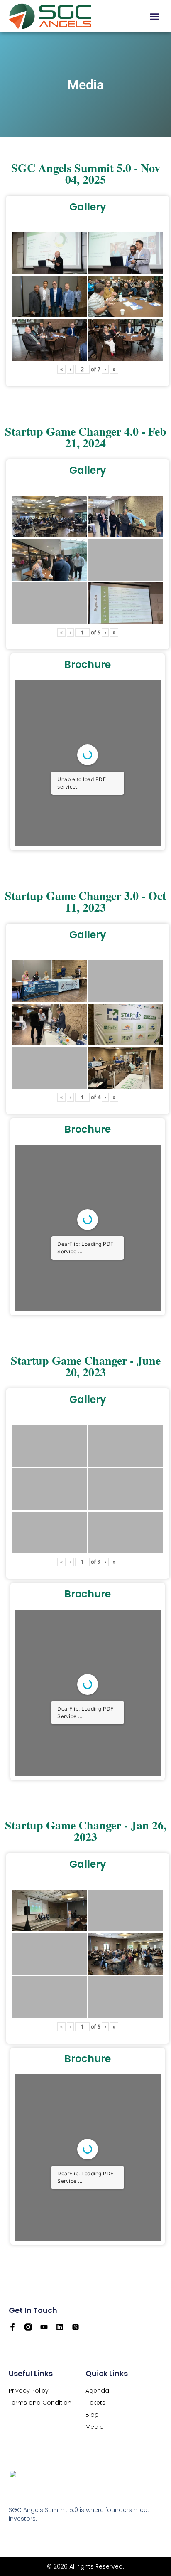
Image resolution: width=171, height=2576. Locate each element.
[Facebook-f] (12, 2327)
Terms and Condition (40, 2403)
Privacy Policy (29, 2391)
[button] (155, 16)
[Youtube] (44, 2327)
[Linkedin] (60, 2327)
